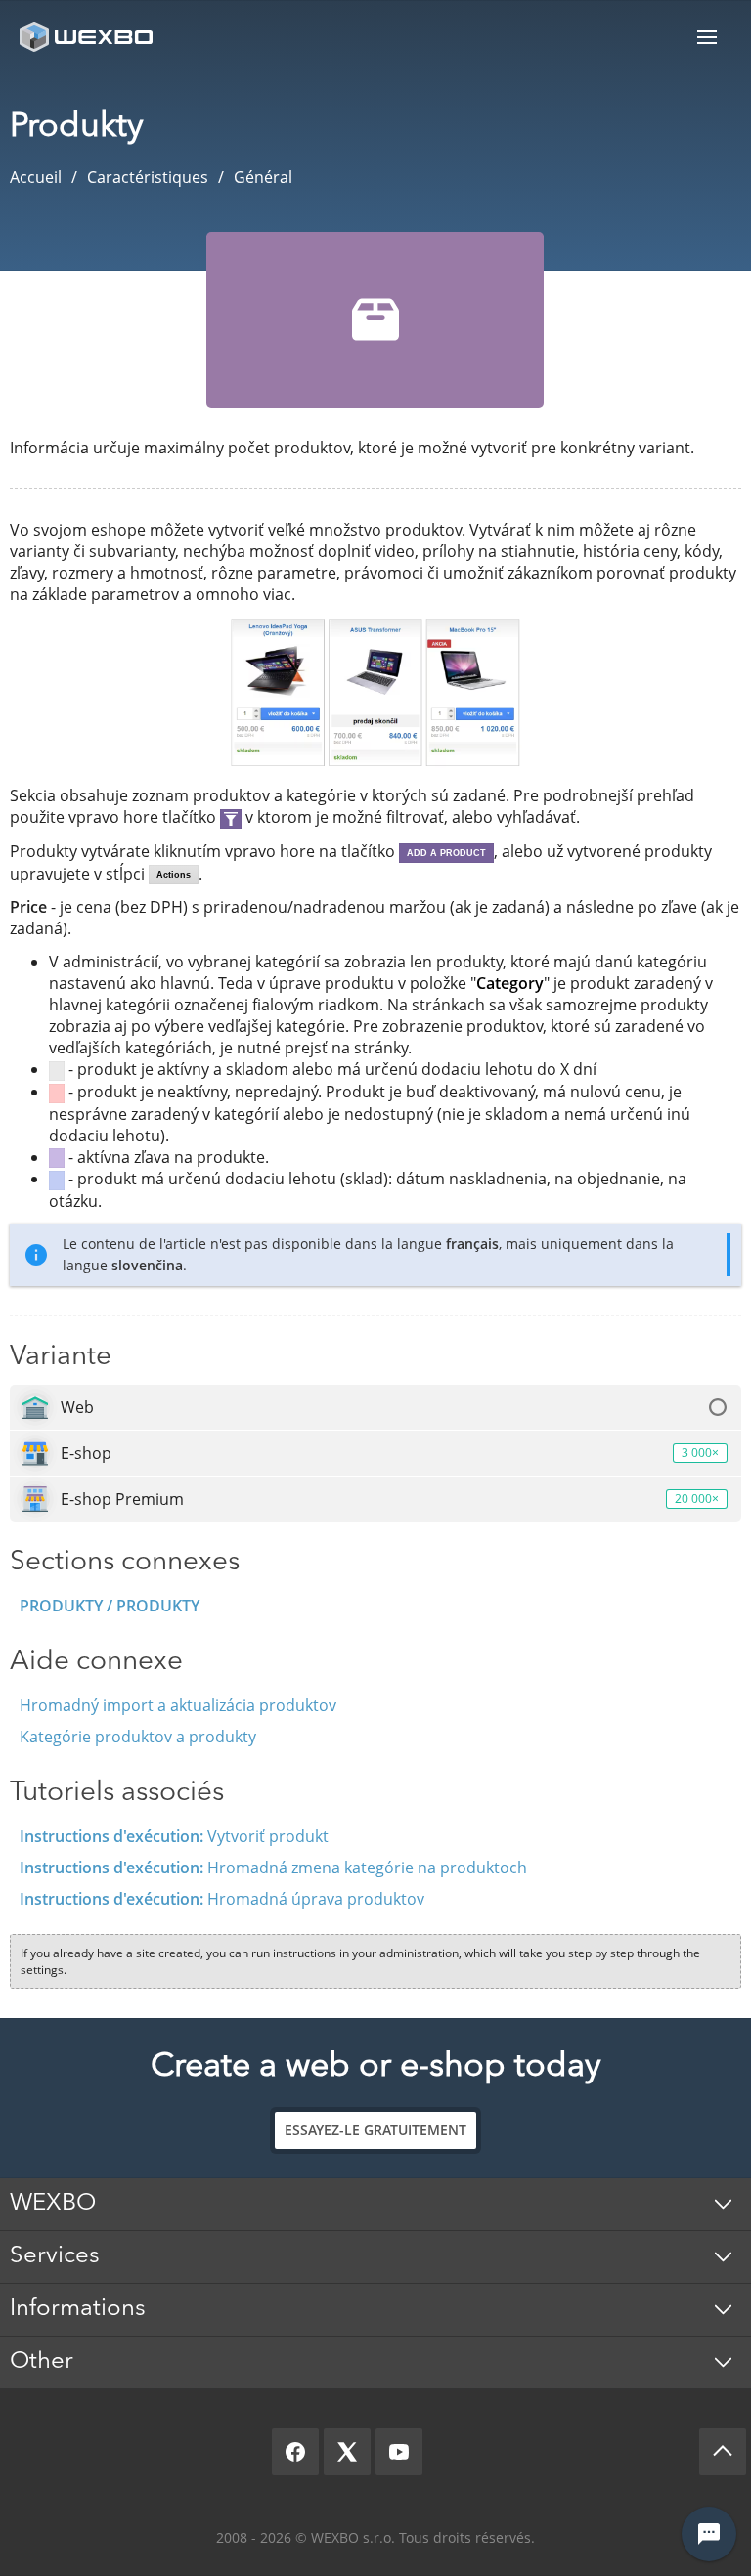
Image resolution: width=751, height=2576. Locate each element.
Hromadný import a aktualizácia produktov (178, 1705)
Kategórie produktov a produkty (138, 1737)
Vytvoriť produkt (174, 1836)
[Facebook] (295, 2452)
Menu (707, 37)
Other (42, 2362)
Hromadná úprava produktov (222, 1899)
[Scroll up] (723, 2452)
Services (55, 2256)
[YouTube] (399, 2452)
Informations (78, 2309)
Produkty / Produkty (110, 1606)
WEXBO (53, 2204)
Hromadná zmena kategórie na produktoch (273, 1868)
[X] (347, 2452)
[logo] (88, 37)
